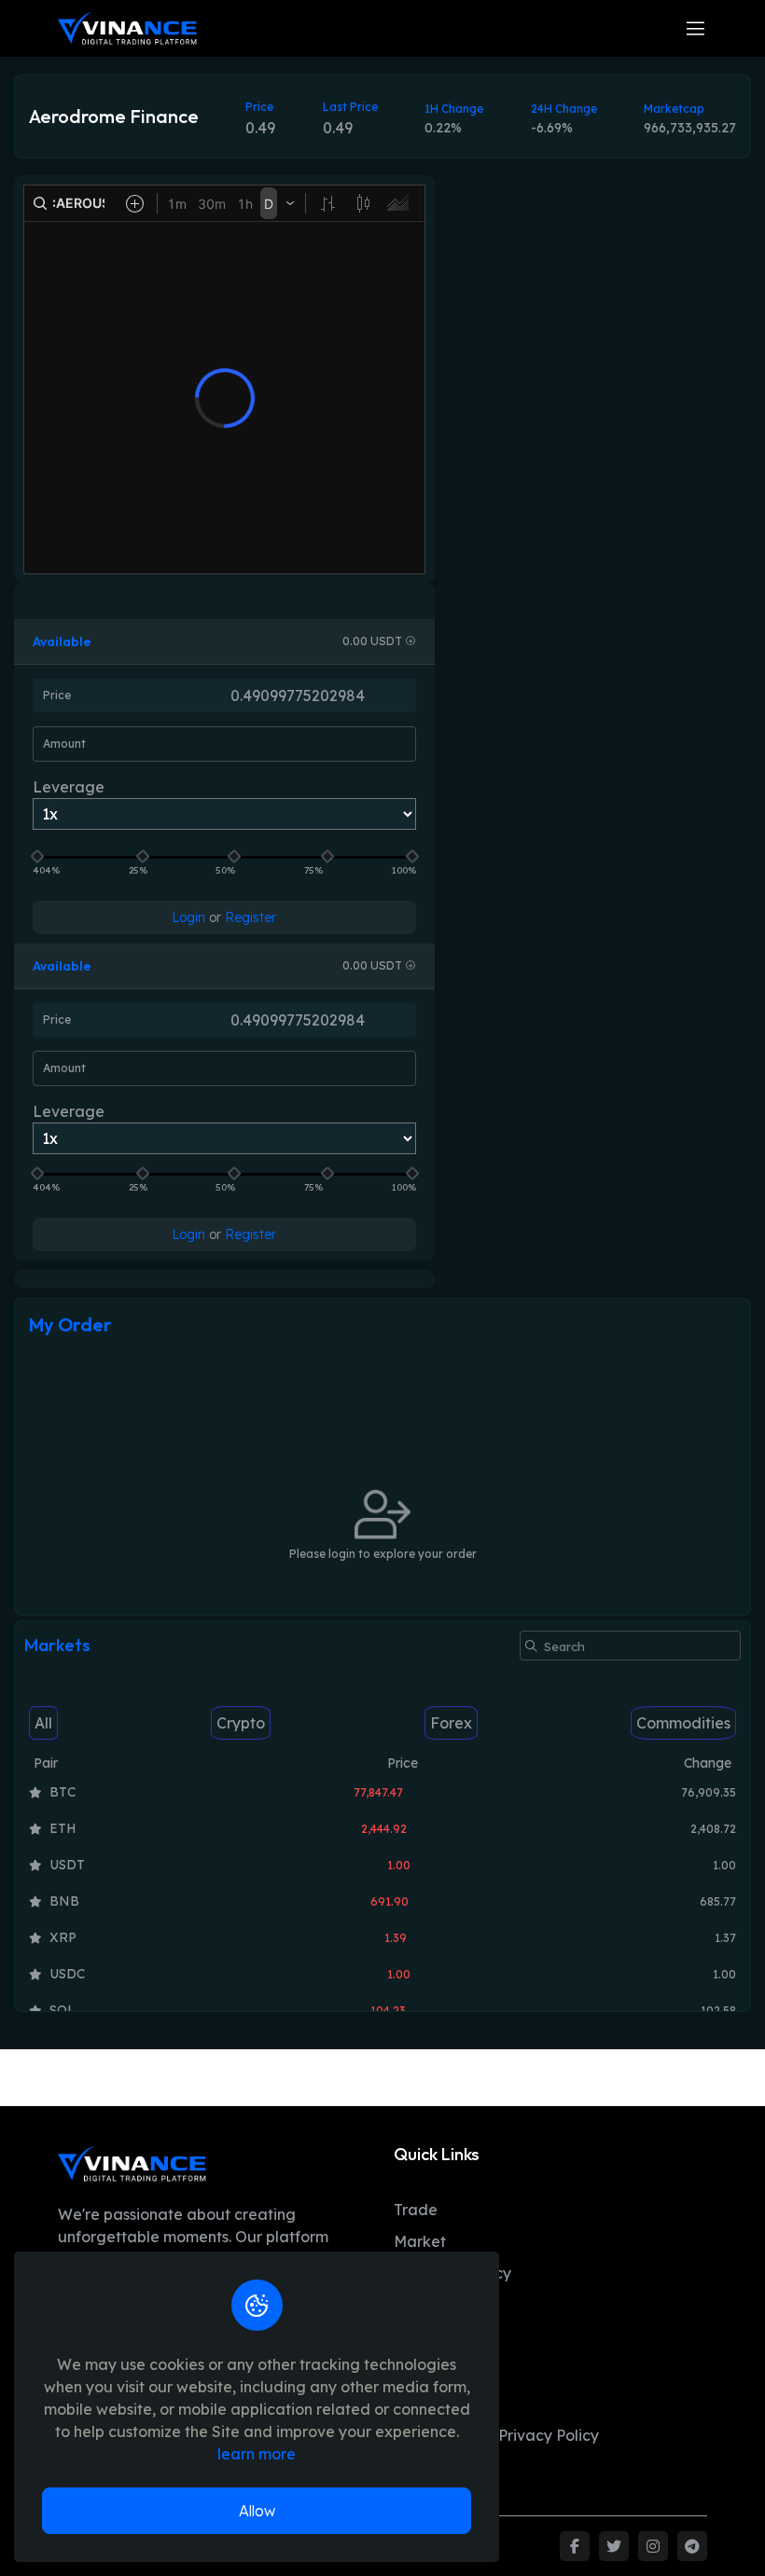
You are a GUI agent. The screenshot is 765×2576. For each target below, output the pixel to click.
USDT (67, 1865)
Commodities (683, 1723)
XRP (63, 1937)
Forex (451, 1723)
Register (250, 917)
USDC (67, 1974)
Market (420, 2241)
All (43, 1723)
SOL (63, 2010)
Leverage (69, 787)
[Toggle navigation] (695, 28)
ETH (63, 1828)
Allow (257, 2511)
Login (188, 917)
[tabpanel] (382, 1894)
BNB (64, 1901)
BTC (63, 1792)
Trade (416, 2210)
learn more (257, 2454)
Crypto (241, 1723)
